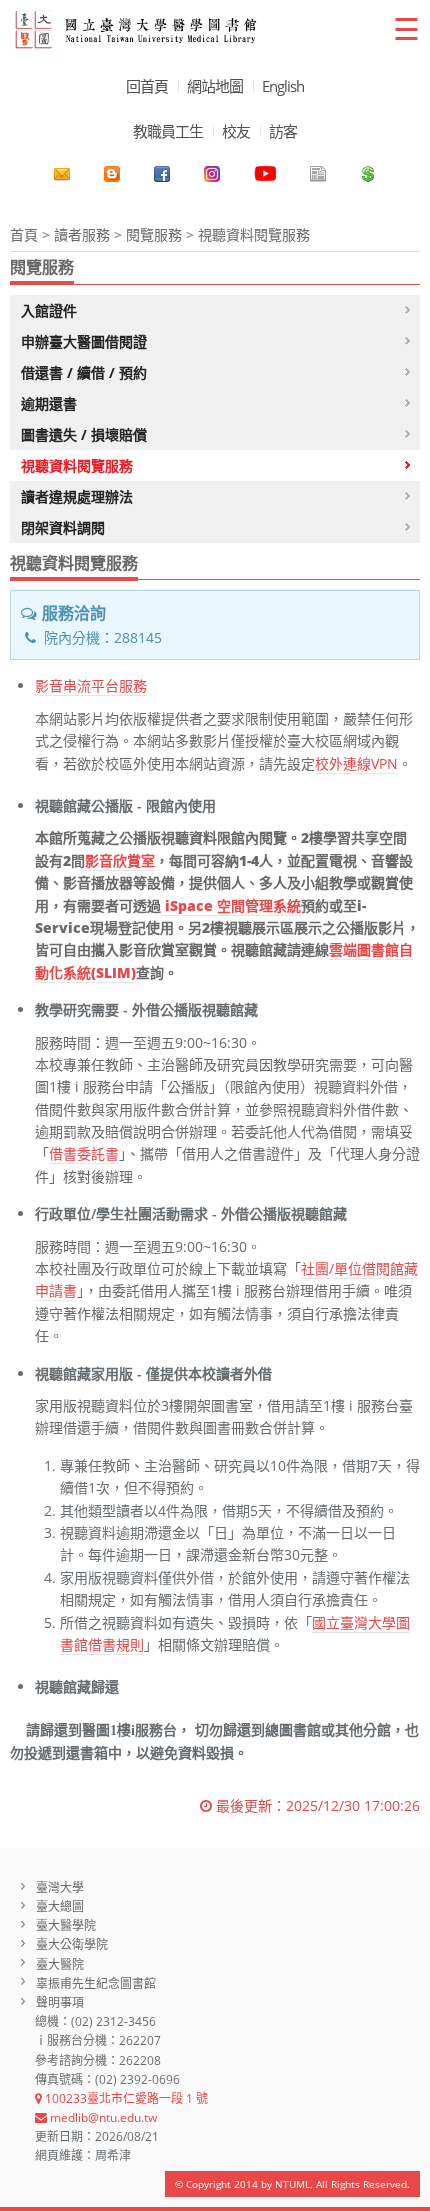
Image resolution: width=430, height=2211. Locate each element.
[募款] (368, 174)
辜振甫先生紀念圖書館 (96, 1983)
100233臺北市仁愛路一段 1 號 (125, 2098)
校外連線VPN (356, 763)
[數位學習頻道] (265, 174)
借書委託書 (84, 1153)
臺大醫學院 (66, 1925)
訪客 (283, 131)
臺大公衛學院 (72, 1944)
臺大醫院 (60, 1964)
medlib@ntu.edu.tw (102, 2117)
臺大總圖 (60, 1906)
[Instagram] (212, 174)
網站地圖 (215, 86)
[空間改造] (112, 174)
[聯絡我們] (62, 174)
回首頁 (147, 86)
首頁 (24, 234)
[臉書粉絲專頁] (162, 174)
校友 (236, 131)
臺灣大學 (60, 1887)
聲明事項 (60, 2002)
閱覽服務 (154, 234)
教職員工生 (168, 131)
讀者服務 (82, 234)
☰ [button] (406, 28)
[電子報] (318, 174)
